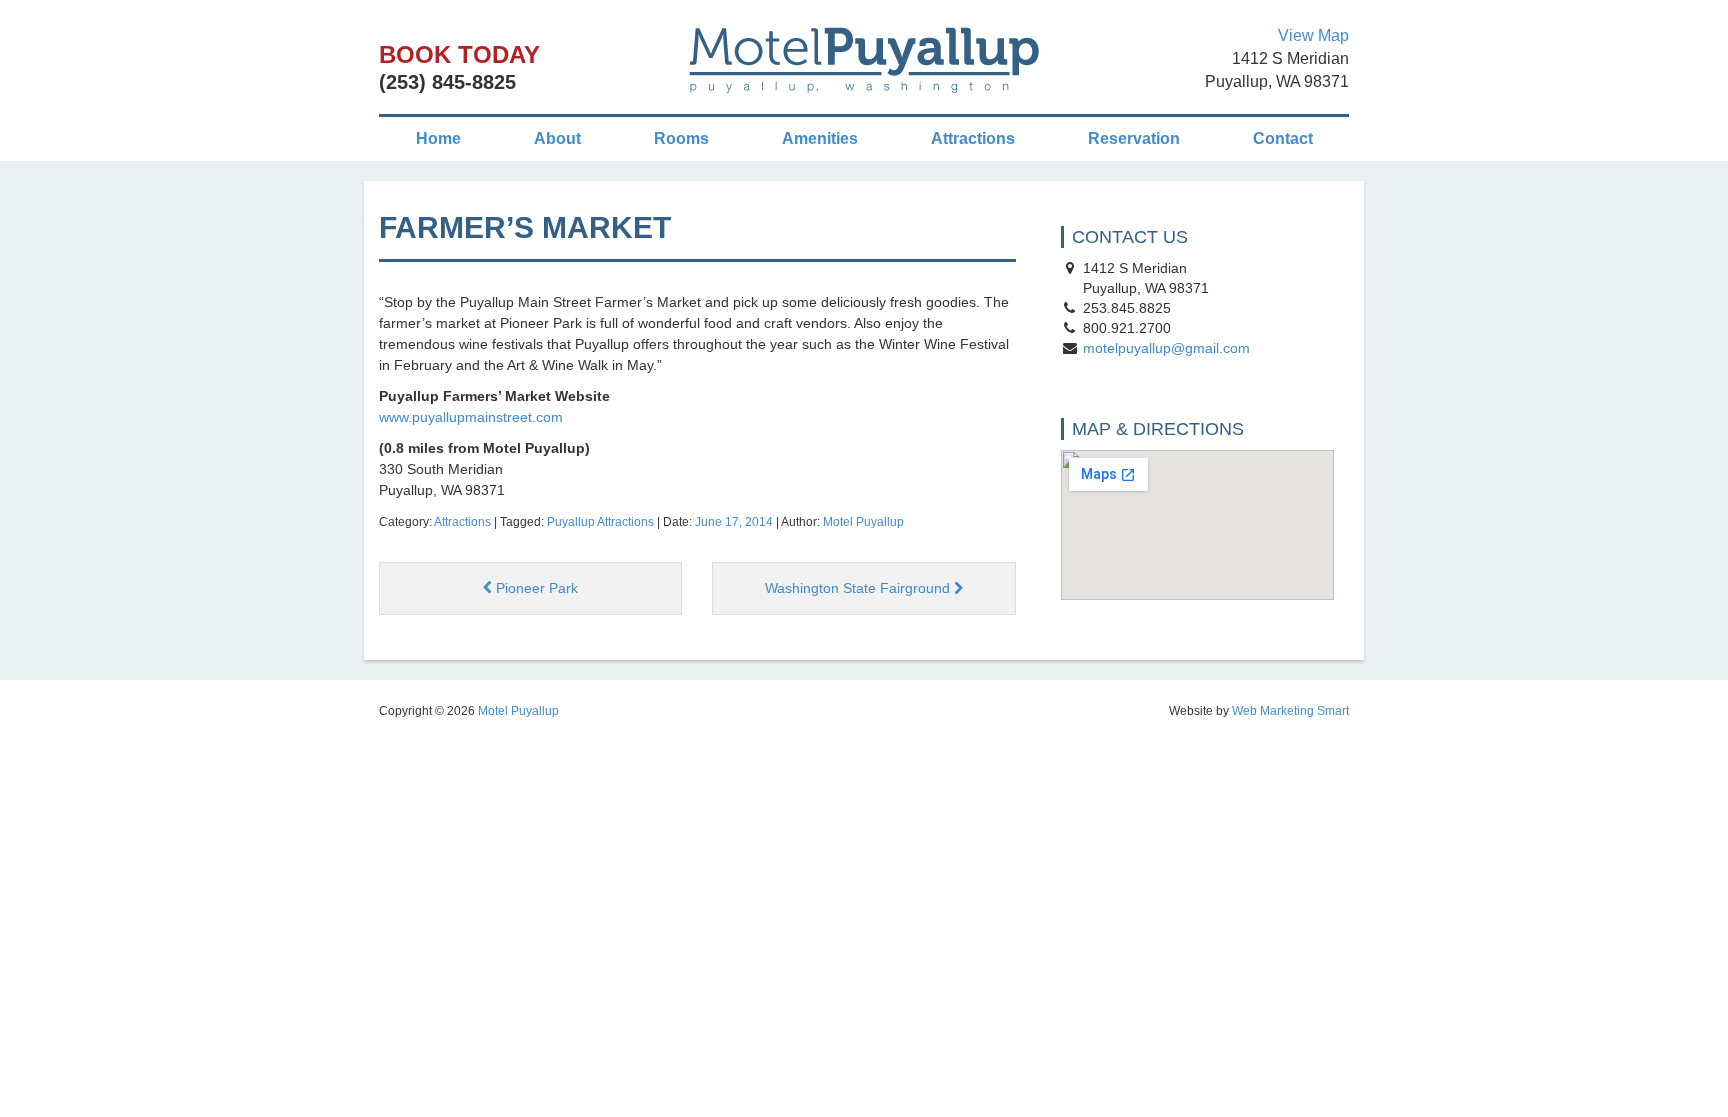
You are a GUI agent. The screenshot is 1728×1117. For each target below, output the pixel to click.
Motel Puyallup (863, 522)
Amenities (820, 138)
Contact (1283, 138)
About (557, 138)
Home (438, 138)
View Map (1313, 35)
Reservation (1134, 138)
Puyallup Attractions (600, 522)
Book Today (459, 54)
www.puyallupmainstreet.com (471, 417)
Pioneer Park (535, 588)
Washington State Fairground (859, 588)
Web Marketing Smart (1290, 711)
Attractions (973, 138)
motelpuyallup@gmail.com (1166, 348)
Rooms (681, 138)
